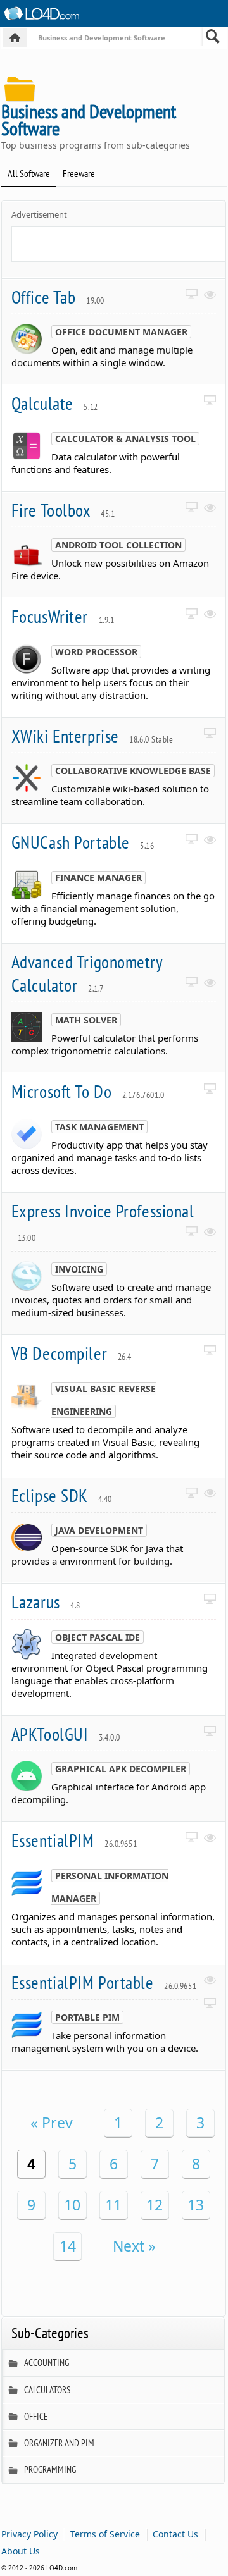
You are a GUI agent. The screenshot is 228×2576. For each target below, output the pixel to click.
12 (155, 2205)
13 (196, 2205)
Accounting (47, 2363)
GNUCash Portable (83, 842)
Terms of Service (105, 2534)
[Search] (213, 39)
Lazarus (46, 1602)
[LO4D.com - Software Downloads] (15, 38)
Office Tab (58, 297)
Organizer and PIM (59, 2443)
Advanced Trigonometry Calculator (87, 973)
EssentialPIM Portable (104, 1982)
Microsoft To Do (88, 1091)
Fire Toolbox (63, 510)
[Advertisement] (120, 243)
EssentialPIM (74, 1840)
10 (72, 2205)
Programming (50, 2469)
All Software (29, 173)
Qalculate (55, 403)
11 (113, 2205)
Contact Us (175, 2534)
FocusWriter (63, 616)
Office (36, 2416)
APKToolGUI (66, 1734)
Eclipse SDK (62, 1495)
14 (68, 2246)
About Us (21, 2551)
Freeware (79, 173)
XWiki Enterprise (92, 736)
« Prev (52, 2123)
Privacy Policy (29, 2534)
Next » (134, 2246)
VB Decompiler (72, 1353)
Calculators (47, 2390)
